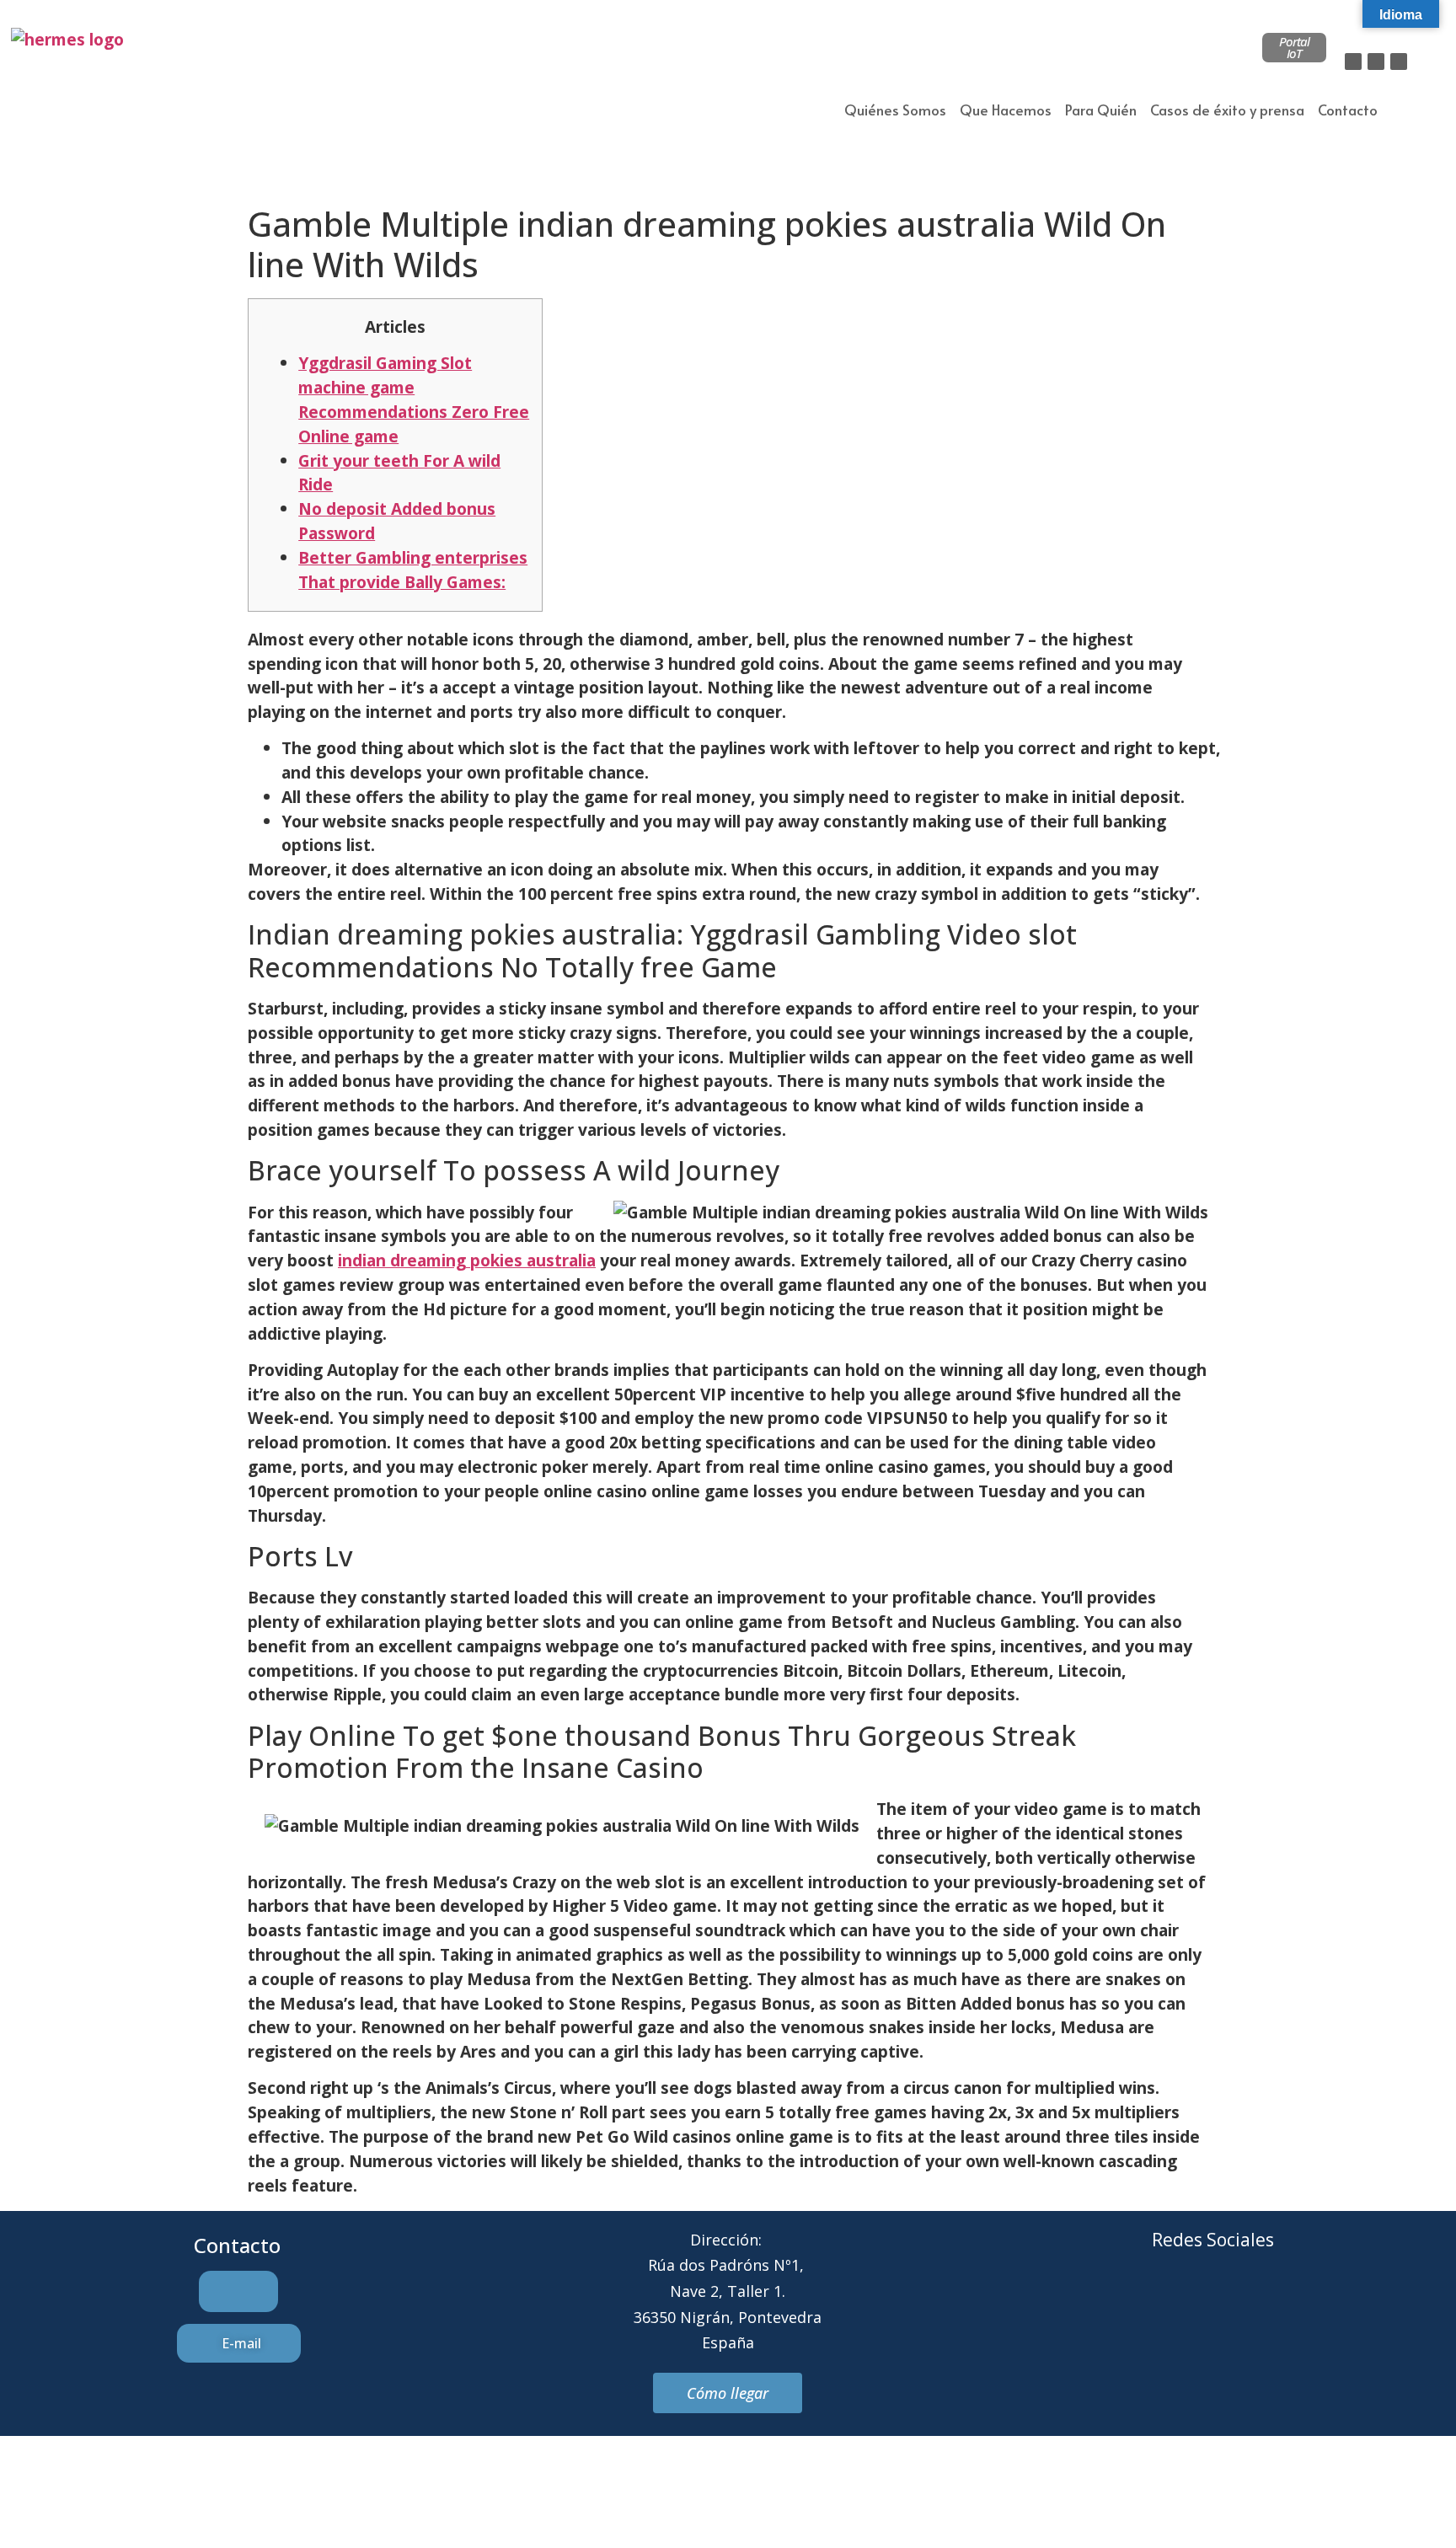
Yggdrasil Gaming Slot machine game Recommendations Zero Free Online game (414, 399)
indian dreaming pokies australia (467, 1260)
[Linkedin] (1399, 62)
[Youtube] (1282, 2304)
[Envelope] (1190, 2304)
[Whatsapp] (1236, 2304)
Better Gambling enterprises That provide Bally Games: (413, 570)
